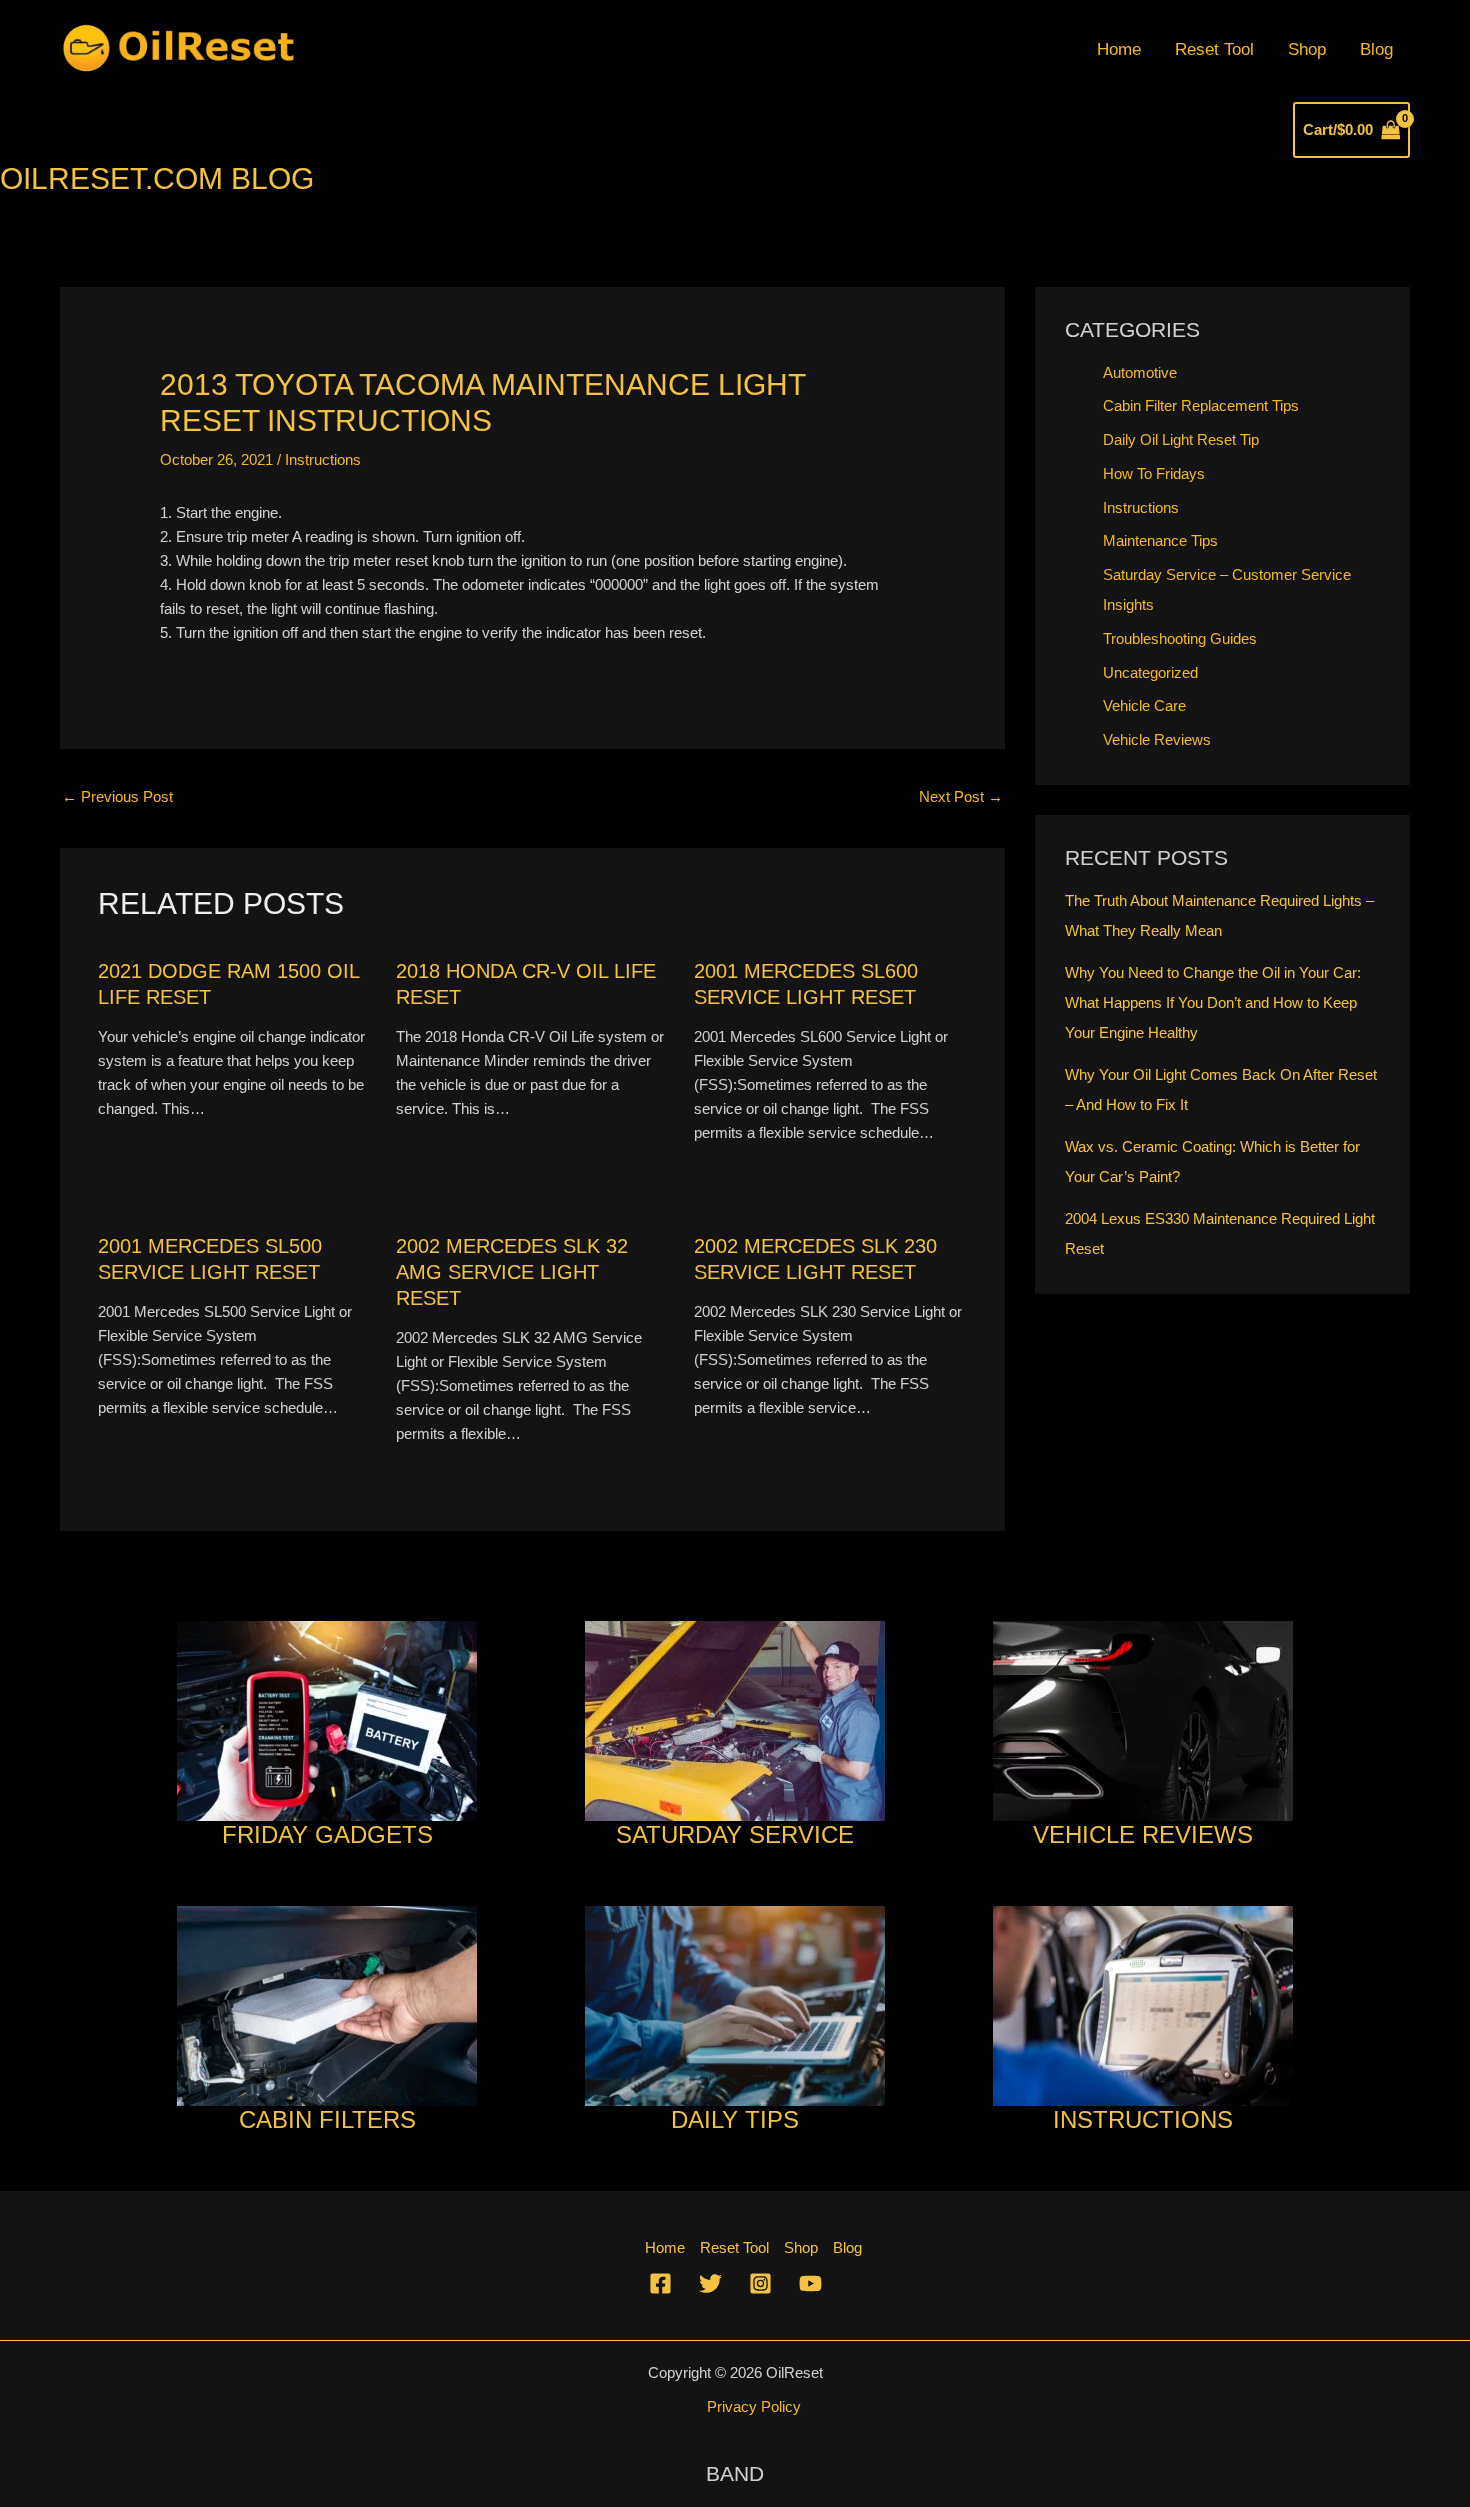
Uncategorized (1150, 672)
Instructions (323, 459)
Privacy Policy (754, 2406)
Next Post (961, 796)
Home (1119, 49)
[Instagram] (760, 2283)
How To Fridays (1154, 473)
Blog (1376, 49)
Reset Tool (1214, 49)
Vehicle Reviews (1157, 739)
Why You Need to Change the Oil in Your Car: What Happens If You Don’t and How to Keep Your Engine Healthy (1213, 1002)
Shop (1307, 49)
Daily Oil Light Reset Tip (1181, 439)
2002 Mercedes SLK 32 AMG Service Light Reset (512, 1272)
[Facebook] (660, 2283)
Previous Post (117, 796)
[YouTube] (810, 2283)
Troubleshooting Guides (1180, 638)
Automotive (1140, 372)
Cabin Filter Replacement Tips (1201, 405)
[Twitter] (710, 2283)
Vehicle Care (1144, 705)
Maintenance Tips (1160, 540)
